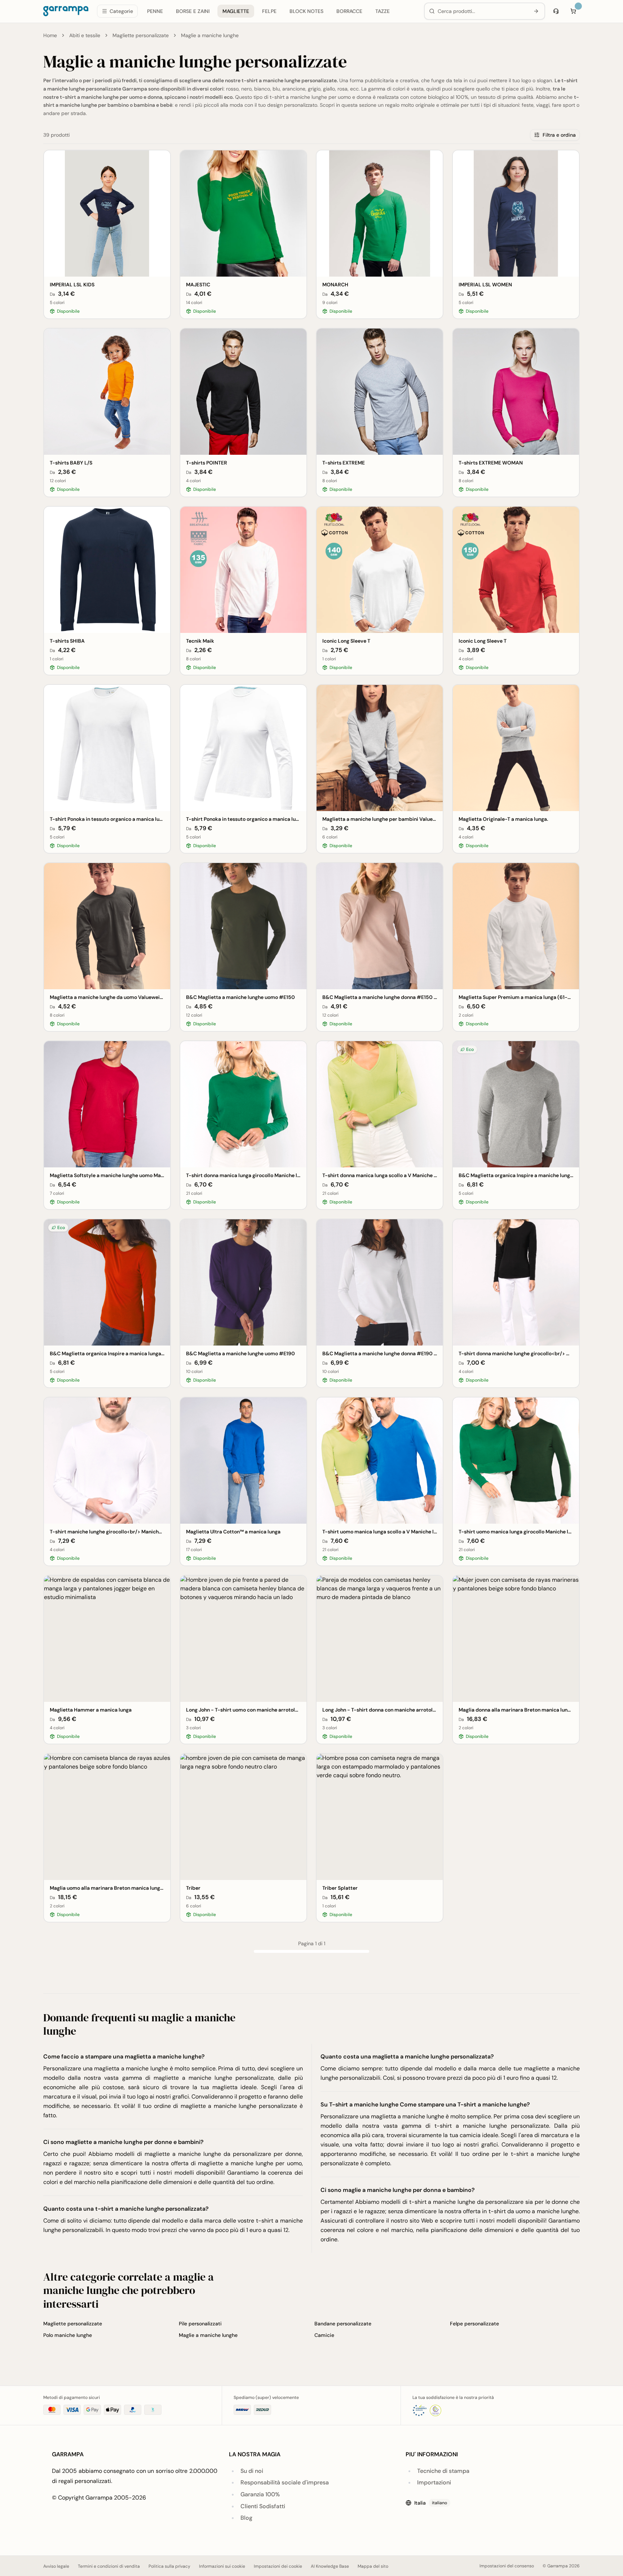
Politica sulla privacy (169, 2566)
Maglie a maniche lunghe (208, 2335)
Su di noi (252, 2471)
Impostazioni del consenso (507, 2566)
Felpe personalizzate (474, 2324)
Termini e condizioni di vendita (109, 2566)
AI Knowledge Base (330, 2566)
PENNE (155, 12)
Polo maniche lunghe (68, 2335)
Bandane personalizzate (343, 2324)
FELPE (269, 12)
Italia (431, 2503)
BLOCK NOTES (306, 12)
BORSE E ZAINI (193, 12)
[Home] (66, 12)
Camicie (324, 2335)
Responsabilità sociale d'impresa (285, 2482)
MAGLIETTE (236, 12)
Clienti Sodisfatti (263, 2506)
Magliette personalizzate (141, 35)
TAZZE (383, 12)
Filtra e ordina (559, 135)
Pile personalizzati (200, 2324)
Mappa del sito (373, 2566)
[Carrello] (573, 12)
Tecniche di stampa (443, 2471)
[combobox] (482, 12)
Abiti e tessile (85, 35)
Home (50, 35)
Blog (246, 2518)
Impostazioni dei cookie (278, 2566)
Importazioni (434, 2482)
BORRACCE (349, 12)
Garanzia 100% (260, 2494)
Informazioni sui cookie (222, 2566)
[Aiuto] (556, 12)
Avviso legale (56, 2566)
